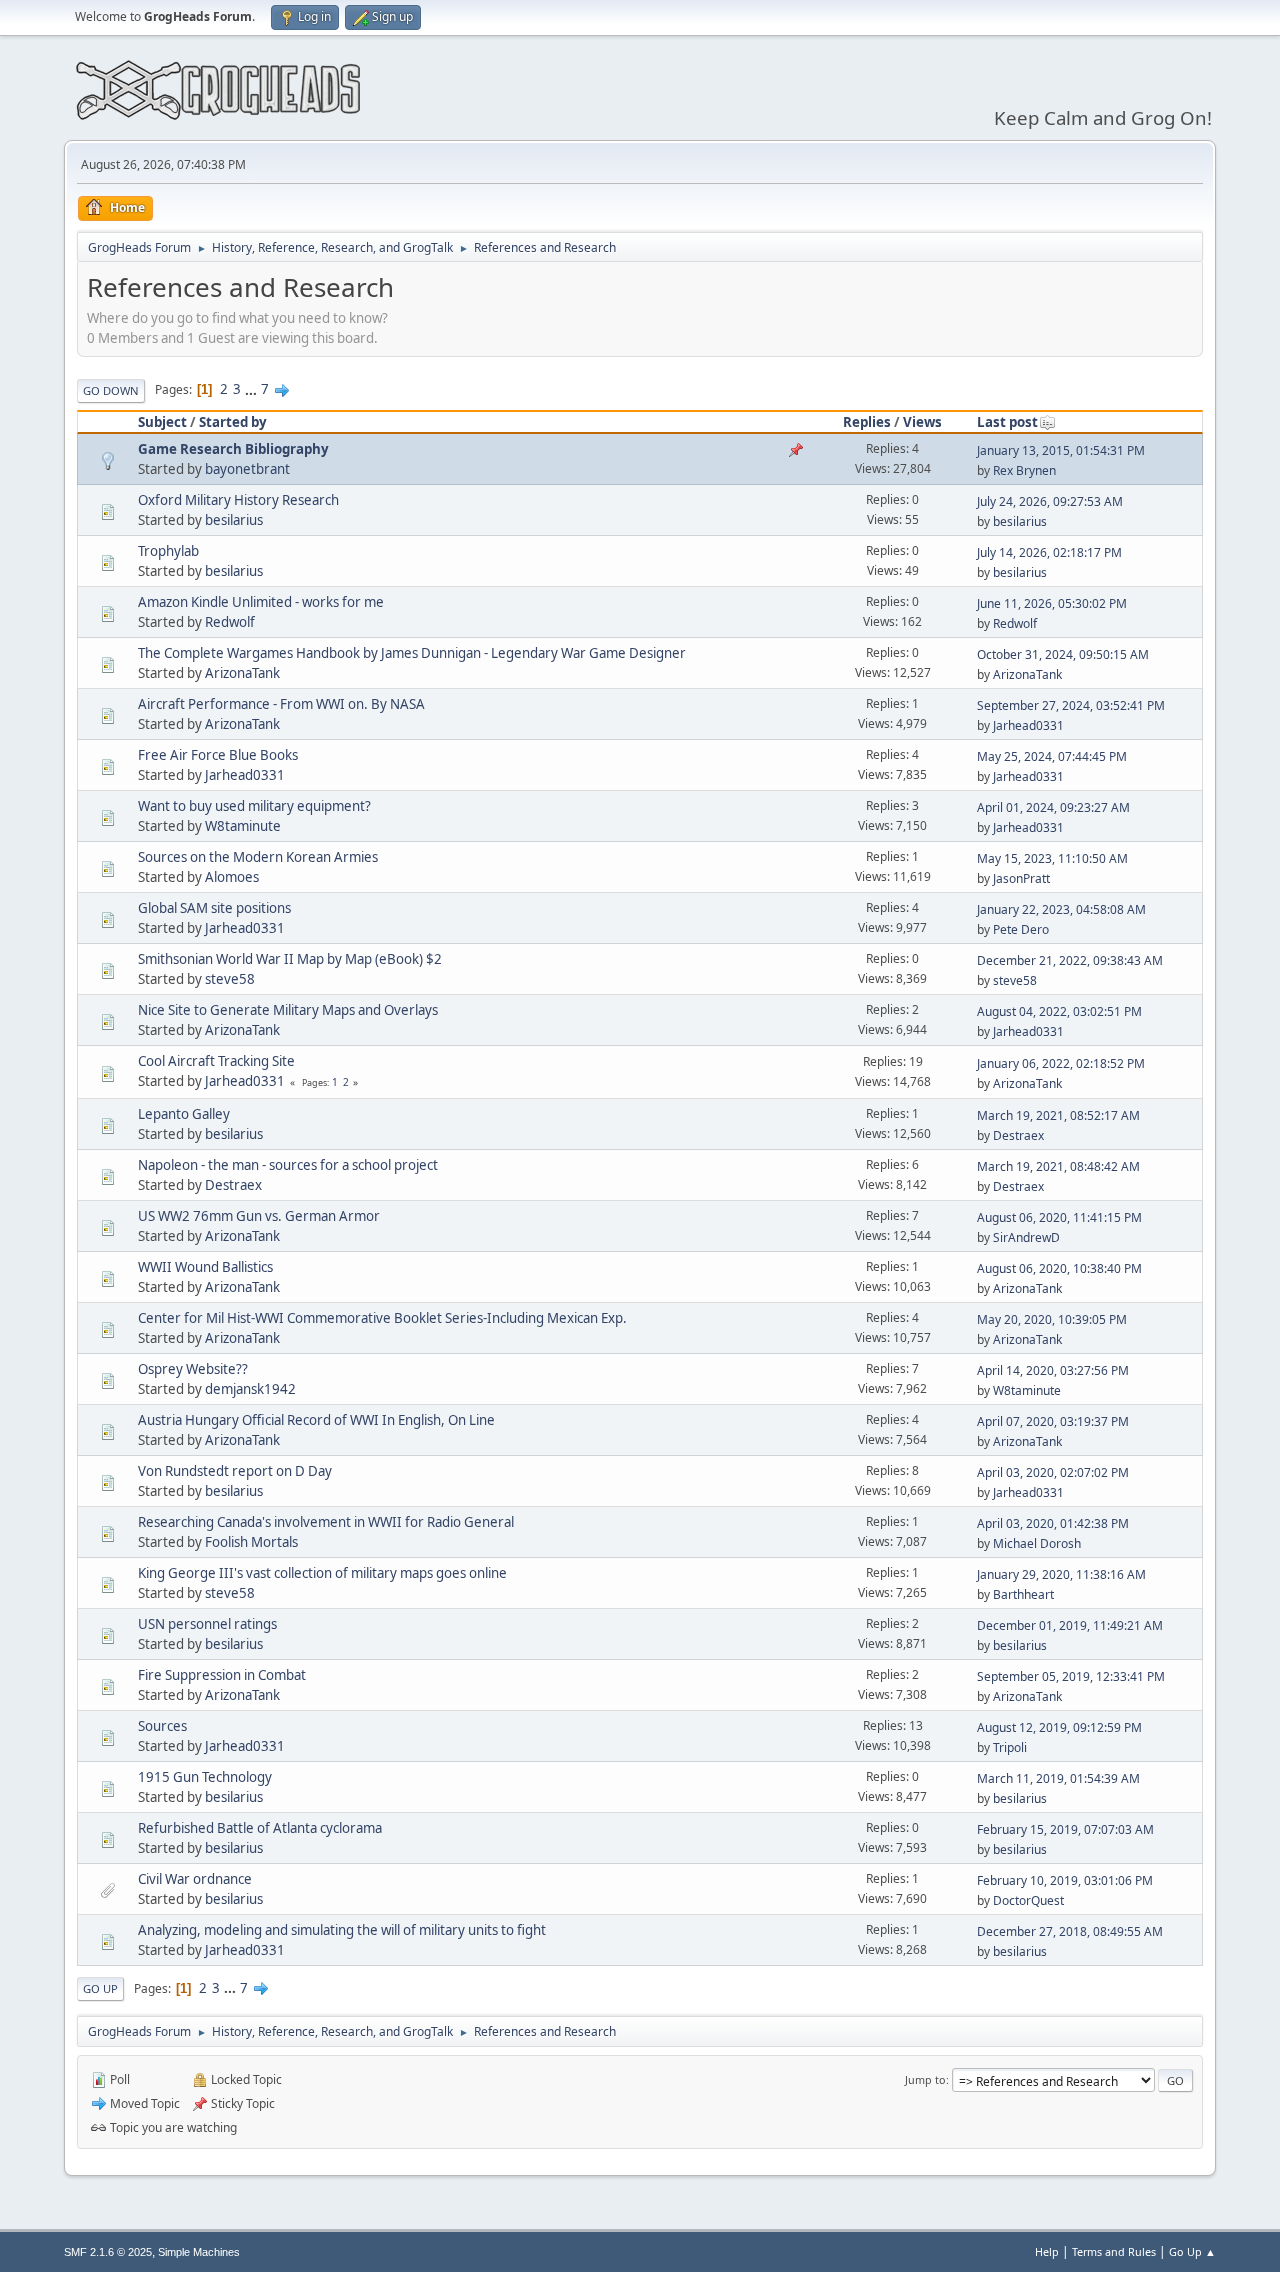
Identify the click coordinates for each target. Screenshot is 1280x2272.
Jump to (925, 2079)
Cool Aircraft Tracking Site (216, 1061)
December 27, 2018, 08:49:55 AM (1070, 1931)
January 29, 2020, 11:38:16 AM (1061, 1574)
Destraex (1018, 1135)
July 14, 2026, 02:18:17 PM (1049, 552)
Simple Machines (199, 2252)
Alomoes (232, 877)
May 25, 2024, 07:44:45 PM (1052, 756)
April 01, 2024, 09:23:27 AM (1053, 807)
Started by (233, 422)
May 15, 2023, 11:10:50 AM (1052, 858)
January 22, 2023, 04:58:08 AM (1061, 909)
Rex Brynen (1024, 470)
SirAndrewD (1026, 1237)
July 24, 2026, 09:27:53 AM (1050, 501)
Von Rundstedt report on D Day (235, 1471)
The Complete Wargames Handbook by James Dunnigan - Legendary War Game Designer (412, 653)
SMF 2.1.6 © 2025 (108, 2252)
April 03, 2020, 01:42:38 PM (1053, 1523)
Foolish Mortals (251, 1542)
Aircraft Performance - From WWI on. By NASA (281, 704)
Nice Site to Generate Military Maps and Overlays (288, 1010)
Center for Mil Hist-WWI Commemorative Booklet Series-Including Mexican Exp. (382, 1318)
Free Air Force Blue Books (218, 755)
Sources (162, 1726)
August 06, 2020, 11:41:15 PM (1059, 1217)
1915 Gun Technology (205, 1777)
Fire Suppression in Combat (222, 1675)
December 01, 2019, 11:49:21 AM (1070, 1625)
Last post (1007, 422)
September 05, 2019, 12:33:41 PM (1071, 1676)
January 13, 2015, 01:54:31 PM (1061, 450)
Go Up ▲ (1192, 2251)
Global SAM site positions (214, 908)
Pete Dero (1021, 929)
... (252, 389)
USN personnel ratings (207, 1624)
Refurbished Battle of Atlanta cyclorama (260, 1828)
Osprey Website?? (193, 1369)
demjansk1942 (250, 1389)
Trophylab (168, 551)
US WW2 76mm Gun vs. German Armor (259, 1216)
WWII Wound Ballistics (205, 1267)
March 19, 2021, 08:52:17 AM (1058, 1115)
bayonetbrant (247, 469)
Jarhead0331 (1028, 725)
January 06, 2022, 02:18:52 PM (1061, 1063)
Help (1047, 2251)
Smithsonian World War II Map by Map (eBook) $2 (290, 959)
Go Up (100, 1988)
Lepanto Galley (184, 1114)
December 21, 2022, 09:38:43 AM (1070, 960)
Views (922, 422)
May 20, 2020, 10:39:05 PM (1052, 1319)
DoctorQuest (1028, 1900)
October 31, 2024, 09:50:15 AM (1063, 654)
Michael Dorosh (1037, 1543)
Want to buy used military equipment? (254, 806)
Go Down (111, 390)
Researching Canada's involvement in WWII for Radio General (326, 1522)
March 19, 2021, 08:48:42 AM (1058, 1166)
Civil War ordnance (195, 1879)
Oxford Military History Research (238, 500)
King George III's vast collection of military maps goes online (322, 1573)
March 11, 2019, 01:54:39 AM (1058, 1778)
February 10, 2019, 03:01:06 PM (1065, 1880)
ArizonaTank (242, 673)
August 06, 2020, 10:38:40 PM (1059, 1268)
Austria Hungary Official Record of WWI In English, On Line (316, 1420)
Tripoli (1010, 1747)
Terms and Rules (1114, 2251)
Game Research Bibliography (233, 449)
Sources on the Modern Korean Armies (258, 857)
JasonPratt (1021, 878)
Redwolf (230, 622)
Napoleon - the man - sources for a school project (288, 1165)
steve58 (230, 979)
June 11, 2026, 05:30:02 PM (1052, 603)
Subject (162, 422)
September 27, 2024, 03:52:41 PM (1071, 705)
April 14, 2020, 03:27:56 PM (1053, 1370)
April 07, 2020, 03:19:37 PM (1053, 1421)
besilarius (234, 520)
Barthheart (1023, 1594)
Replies (867, 422)
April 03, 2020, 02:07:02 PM (1053, 1472)
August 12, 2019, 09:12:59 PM (1059, 1727)
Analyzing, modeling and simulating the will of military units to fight (342, 1930)
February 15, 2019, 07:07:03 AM (1065, 1829)
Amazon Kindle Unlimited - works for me (261, 602)
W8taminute (243, 826)
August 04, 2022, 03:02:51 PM (1059, 1011)
